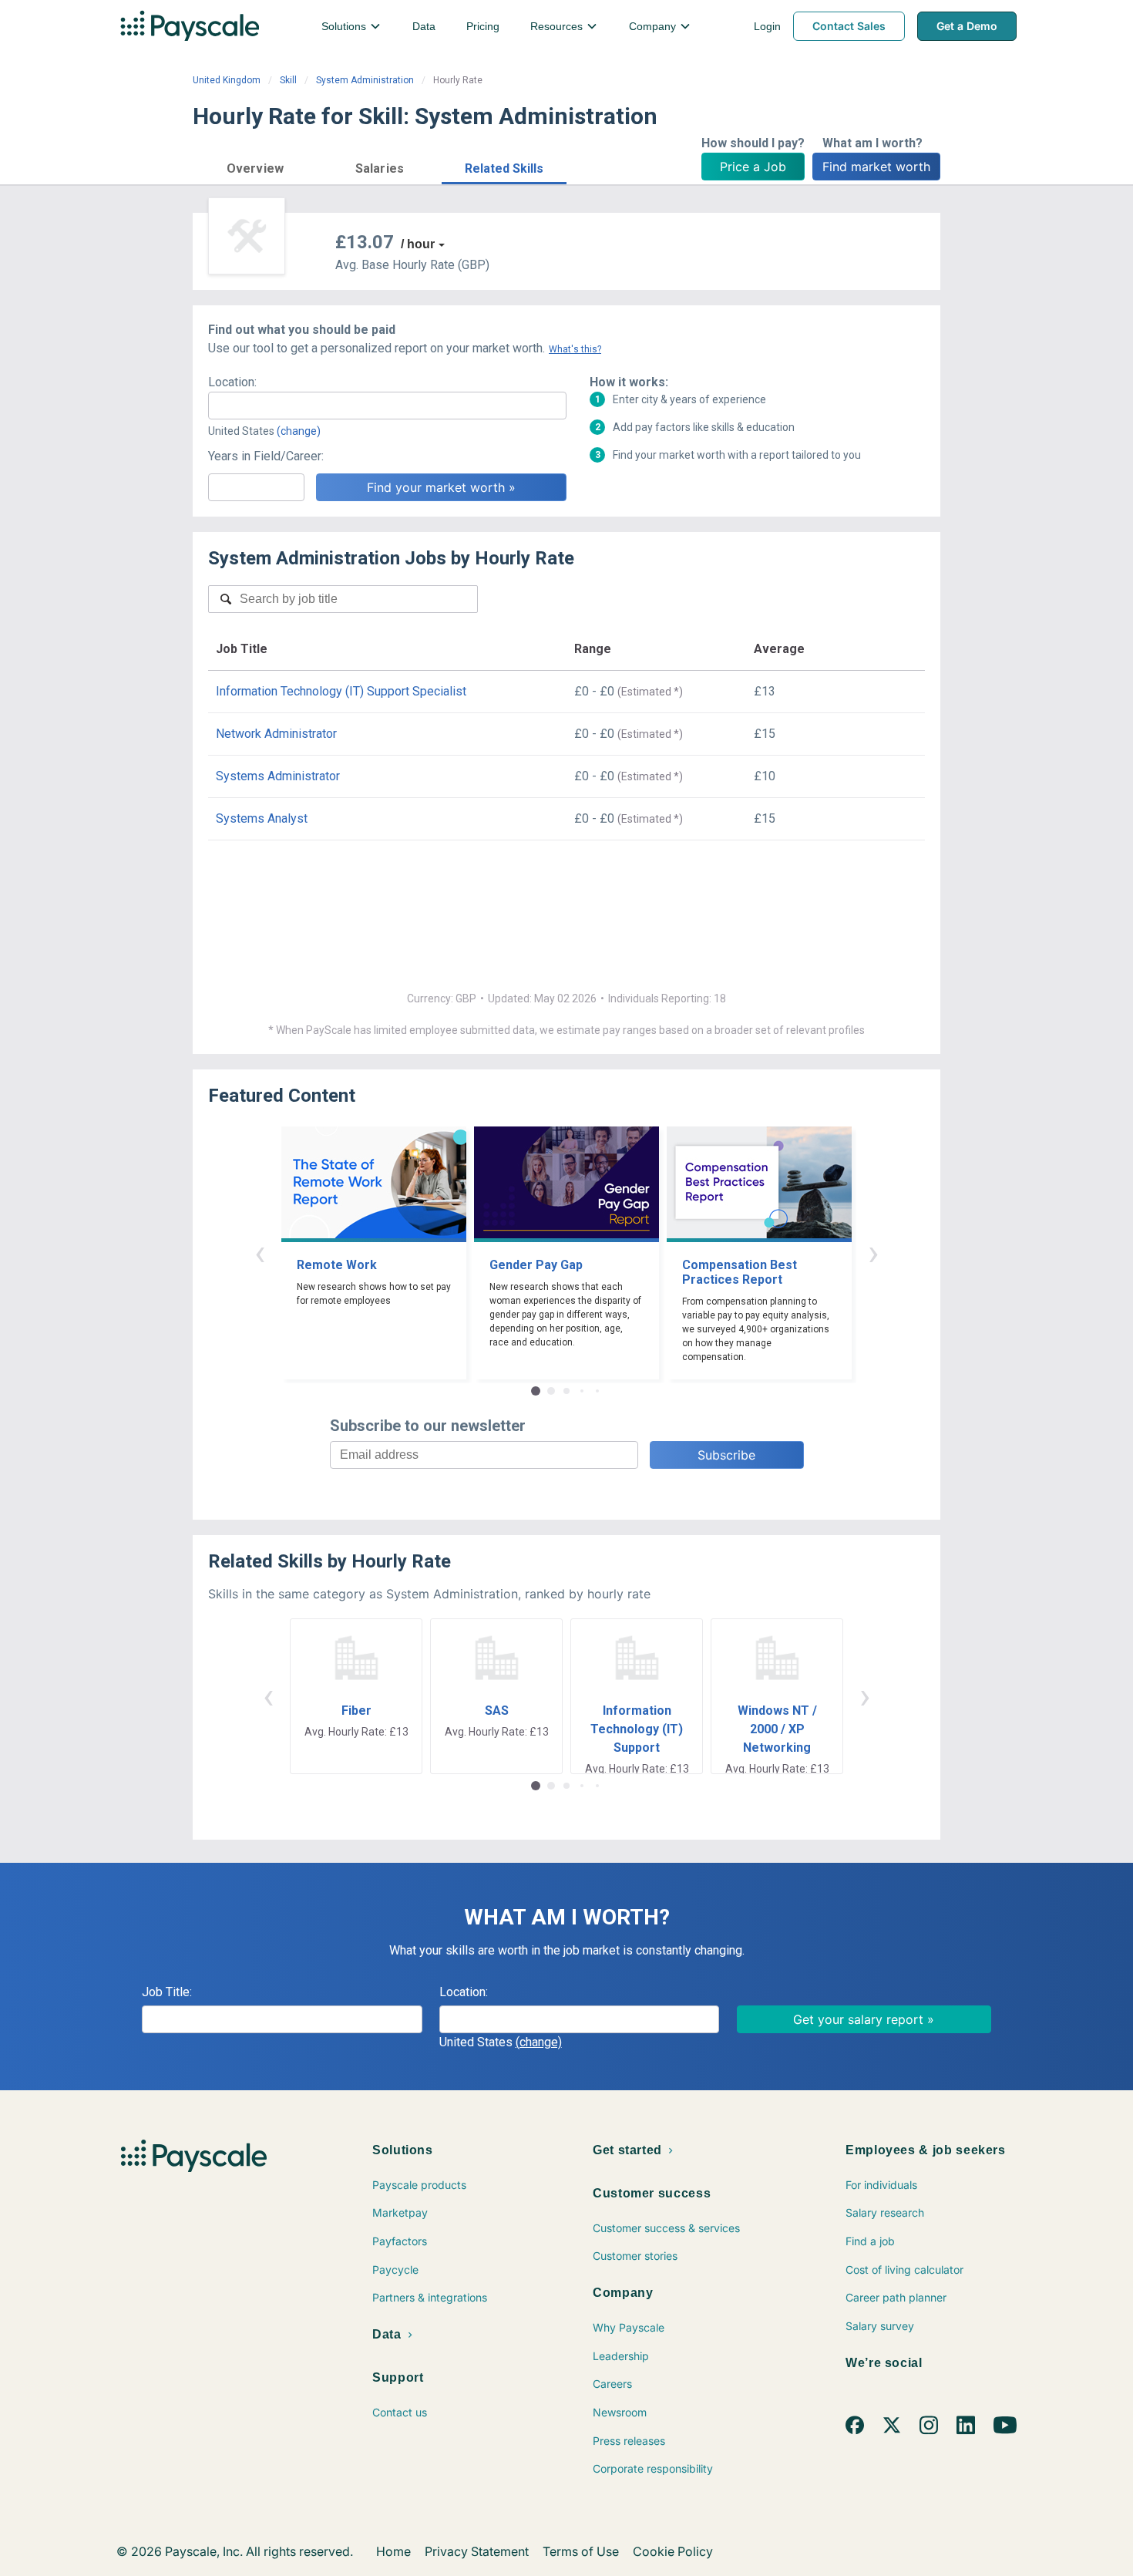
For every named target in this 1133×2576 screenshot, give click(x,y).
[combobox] (387, 406)
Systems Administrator (278, 776)
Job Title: (167, 1992)
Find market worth (876, 167)
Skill (288, 80)
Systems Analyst (262, 818)
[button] (255, 166)
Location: (232, 382)
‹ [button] (260, 1253)
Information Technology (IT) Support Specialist (341, 691)
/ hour (418, 244)
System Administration (365, 80)
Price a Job (753, 167)
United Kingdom (227, 80)
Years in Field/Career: (266, 456)
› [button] (873, 1253)
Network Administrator (276, 734)
